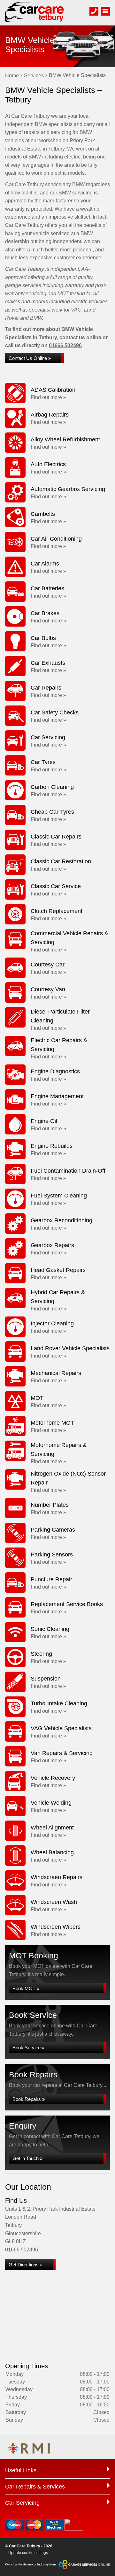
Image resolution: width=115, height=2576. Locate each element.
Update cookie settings (28, 2553)
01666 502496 (65, 345)
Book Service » (28, 2048)
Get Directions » (26, 2265)
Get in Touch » (27, 2158)
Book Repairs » (29, 2099)
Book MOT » (26, 1988)
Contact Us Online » (30, 358)
